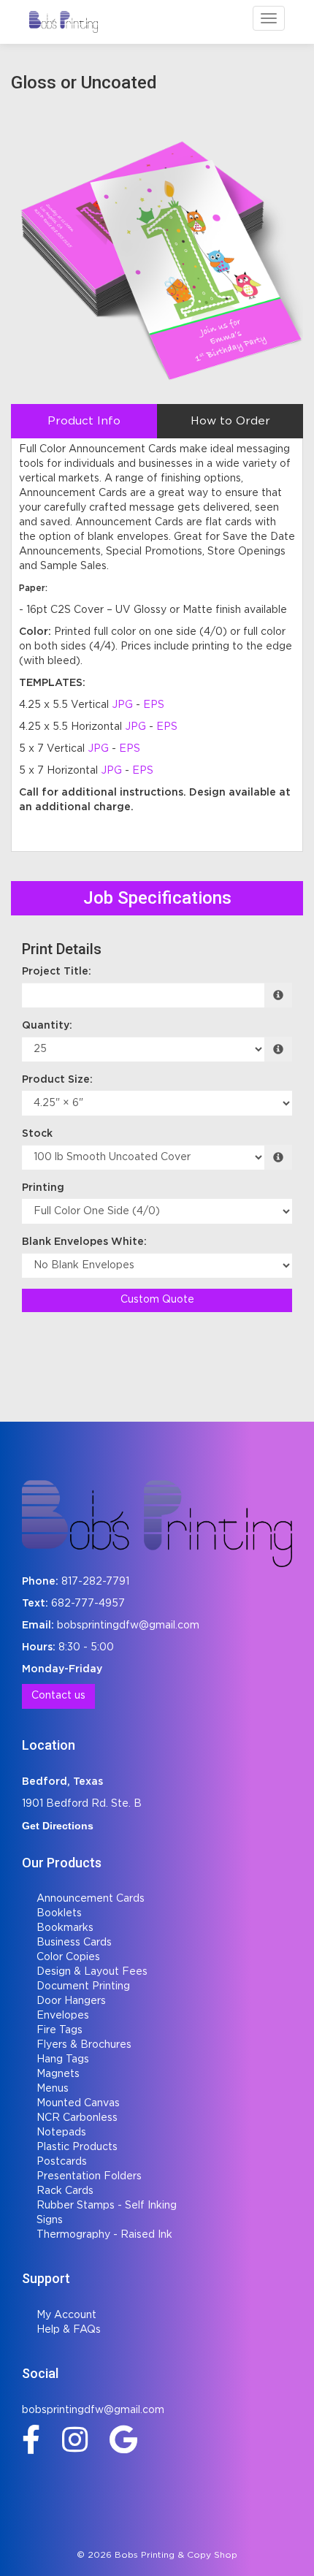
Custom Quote (157, 1300)
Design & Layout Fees (92, 1972)
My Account (66, 2315)
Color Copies (68, 1957)
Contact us (58, 1696)
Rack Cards (65, 2191)
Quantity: (47, 1026)
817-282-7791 (95, 1582)
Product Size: (57, 1080)
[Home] (157, 1523)
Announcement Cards (91, 1899)
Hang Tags (63, 2059)
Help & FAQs (69, 2330)
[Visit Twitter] (127, 2439)
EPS (154, 705)
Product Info (84, 421)
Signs (50, 2220)
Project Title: (57, 972)
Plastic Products (77, 2147)
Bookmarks (65, 1928)
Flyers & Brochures (84, 2045)
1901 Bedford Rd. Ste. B (82, 1804)
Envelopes (63, 2016)
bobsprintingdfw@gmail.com (128, 1626)
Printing (43, 1188)
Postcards (62, 2162)
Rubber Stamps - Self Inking (107, 2206)
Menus (53, 2089)
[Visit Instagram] (78, 2439)
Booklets (59, 1913)
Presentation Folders (89, 2176)
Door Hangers (71, 2001)
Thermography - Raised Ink (104, 2235)
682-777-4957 (88, 1604)
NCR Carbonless (77, 2118)
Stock (37, 1134)
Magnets (58, 2074)
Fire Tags (60, 2030)
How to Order (230, 421)
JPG (122, 705)
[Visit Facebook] (35, 2439)
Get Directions (58, 1826)
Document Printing (83, 1986)
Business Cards (74, 1943)
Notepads (61, 2133)
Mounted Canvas (78, 2103)
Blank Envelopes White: (84, 1242)
